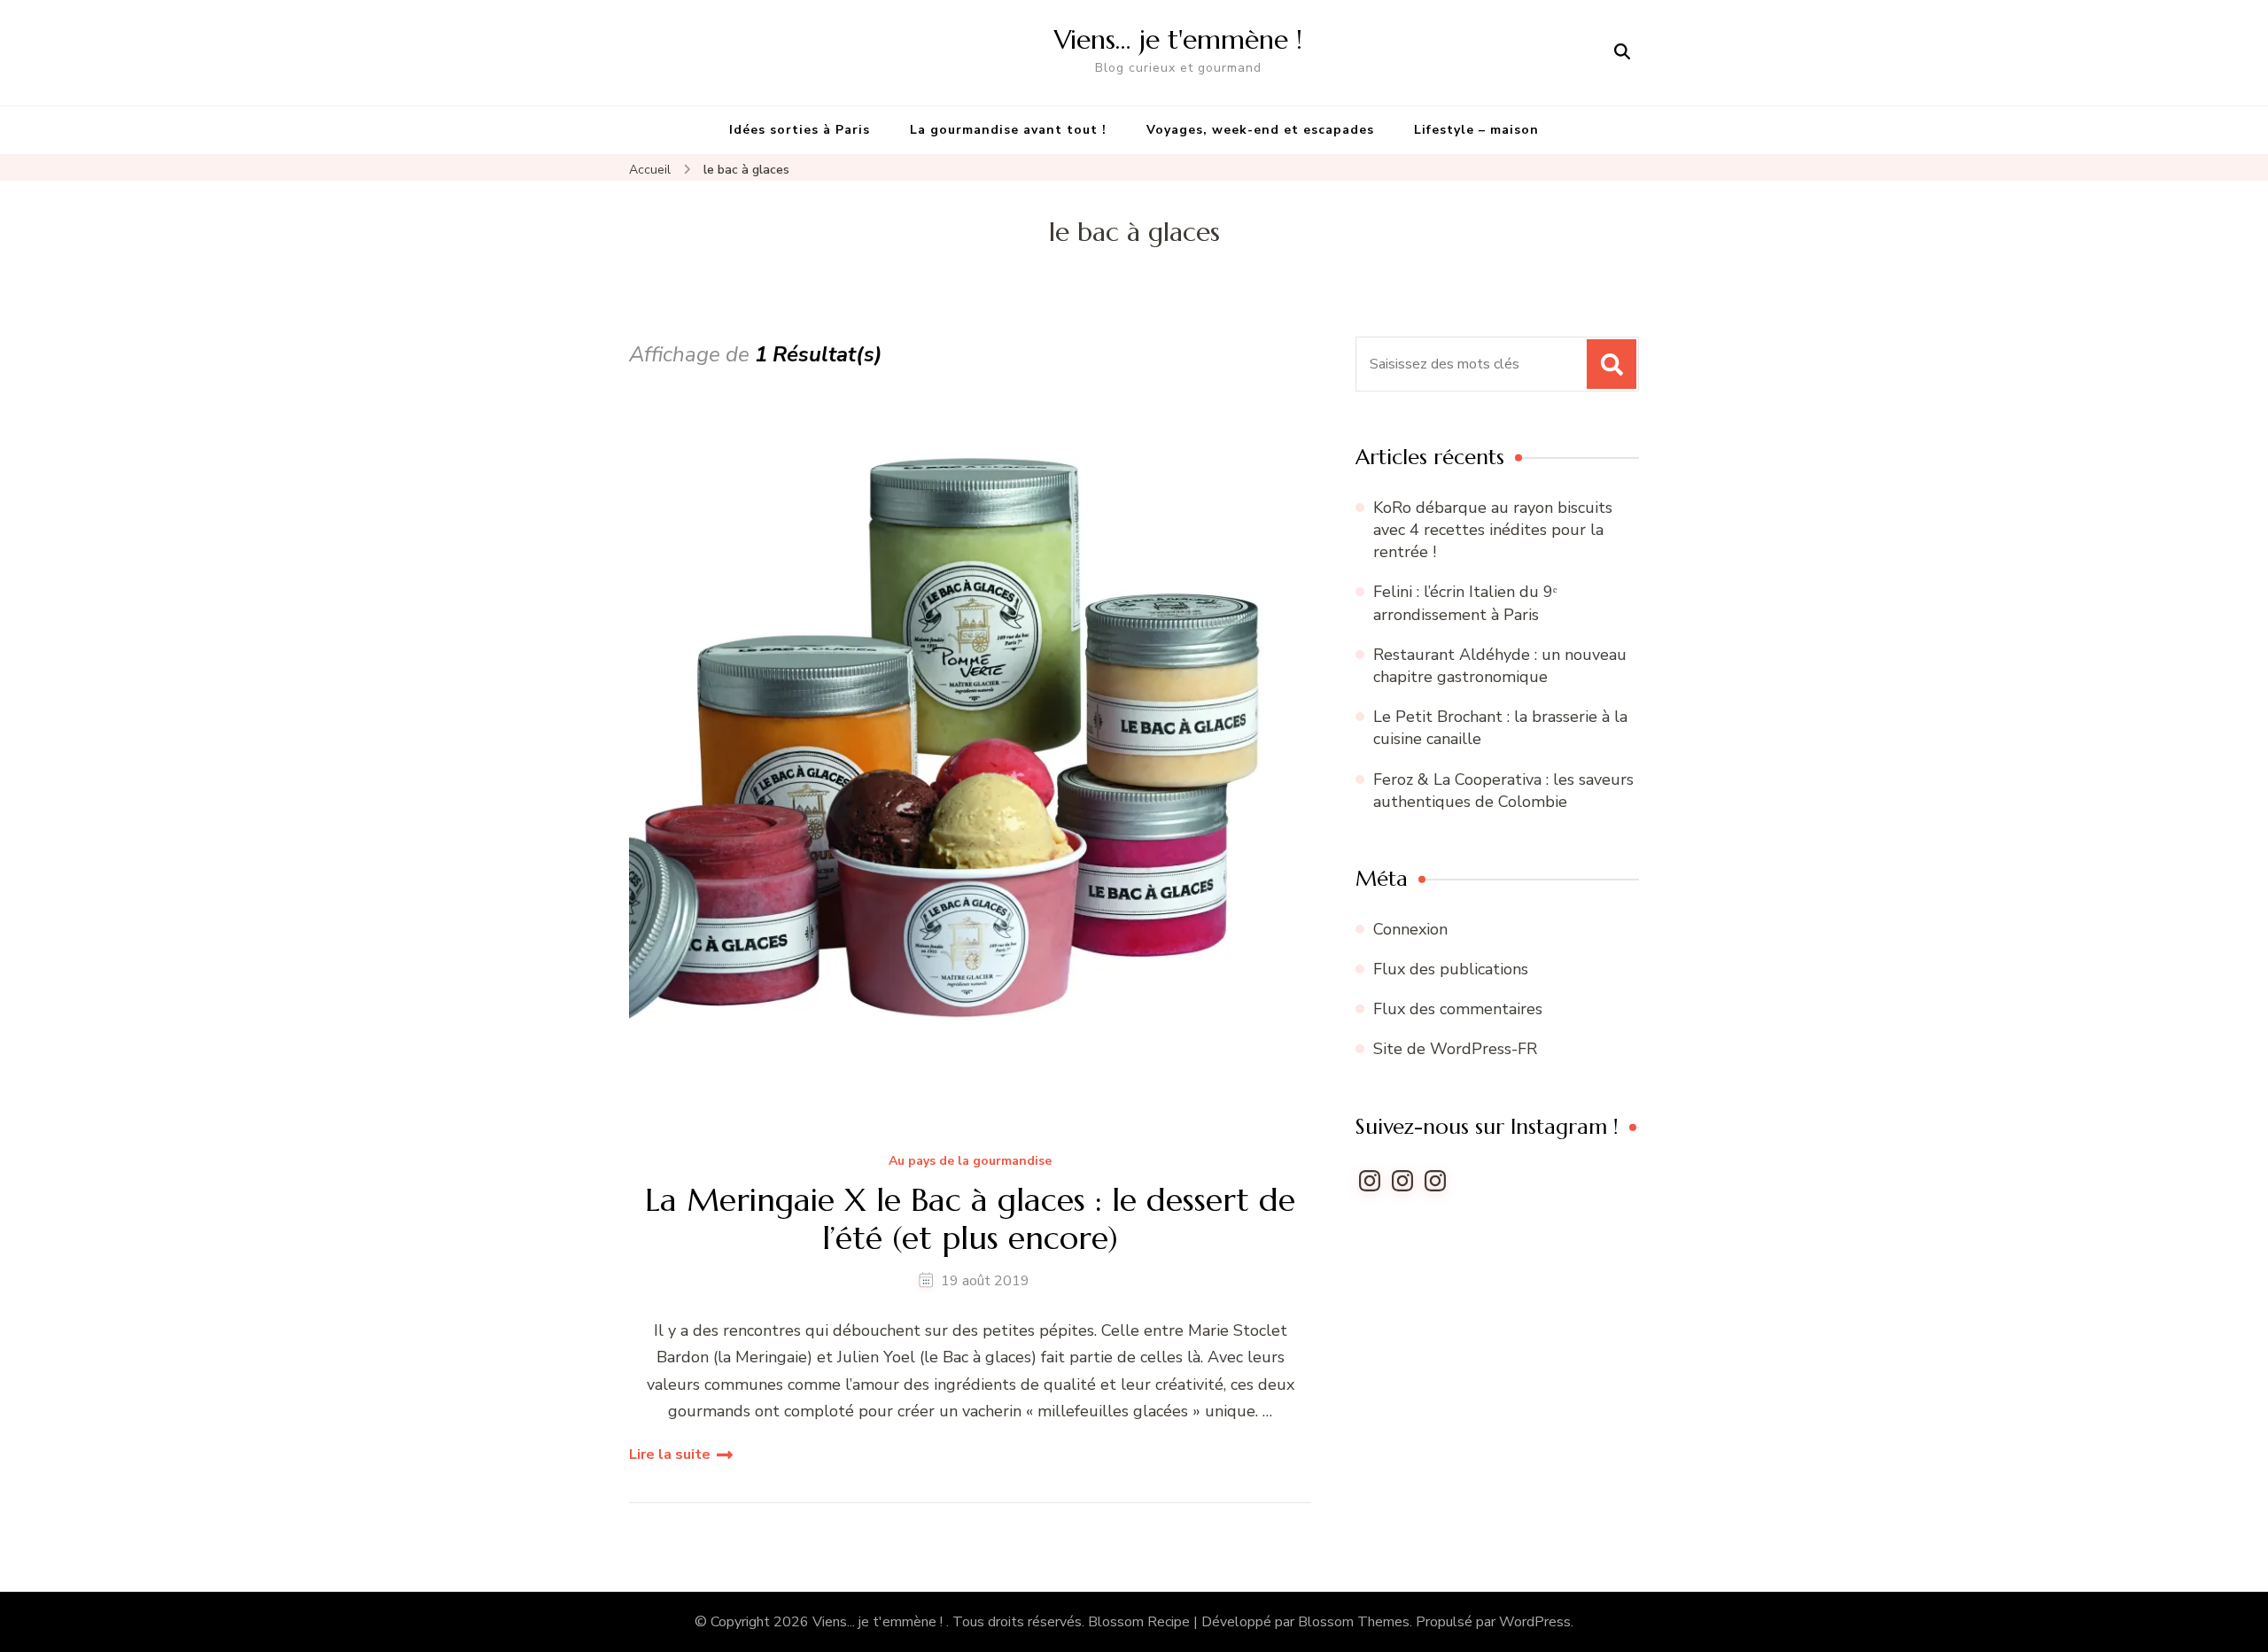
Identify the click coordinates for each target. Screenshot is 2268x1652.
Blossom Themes (1354, 1622)
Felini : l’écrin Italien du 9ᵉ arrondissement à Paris (1465, 603)
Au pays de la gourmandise (970, 1162)
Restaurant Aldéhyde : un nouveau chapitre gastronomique (1500, 666)
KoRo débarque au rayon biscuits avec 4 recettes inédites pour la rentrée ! (1493, 530)
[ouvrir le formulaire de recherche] (1622, 52)
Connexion (1410, 929)
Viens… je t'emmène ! (1178, 39)
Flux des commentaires (1458, 1009)
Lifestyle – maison (1476, 130)
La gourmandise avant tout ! (1008, 130)
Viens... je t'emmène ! (879, 1622)
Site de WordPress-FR (1455, 1049)
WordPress (1535, 1622)
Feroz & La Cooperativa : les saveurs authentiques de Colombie (1503, 791)
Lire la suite (670, 1454)
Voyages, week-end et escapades (1260, 130)
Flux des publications (1451, 969)
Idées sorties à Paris (800, 130)
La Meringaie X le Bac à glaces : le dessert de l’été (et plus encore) (970, 1219)
